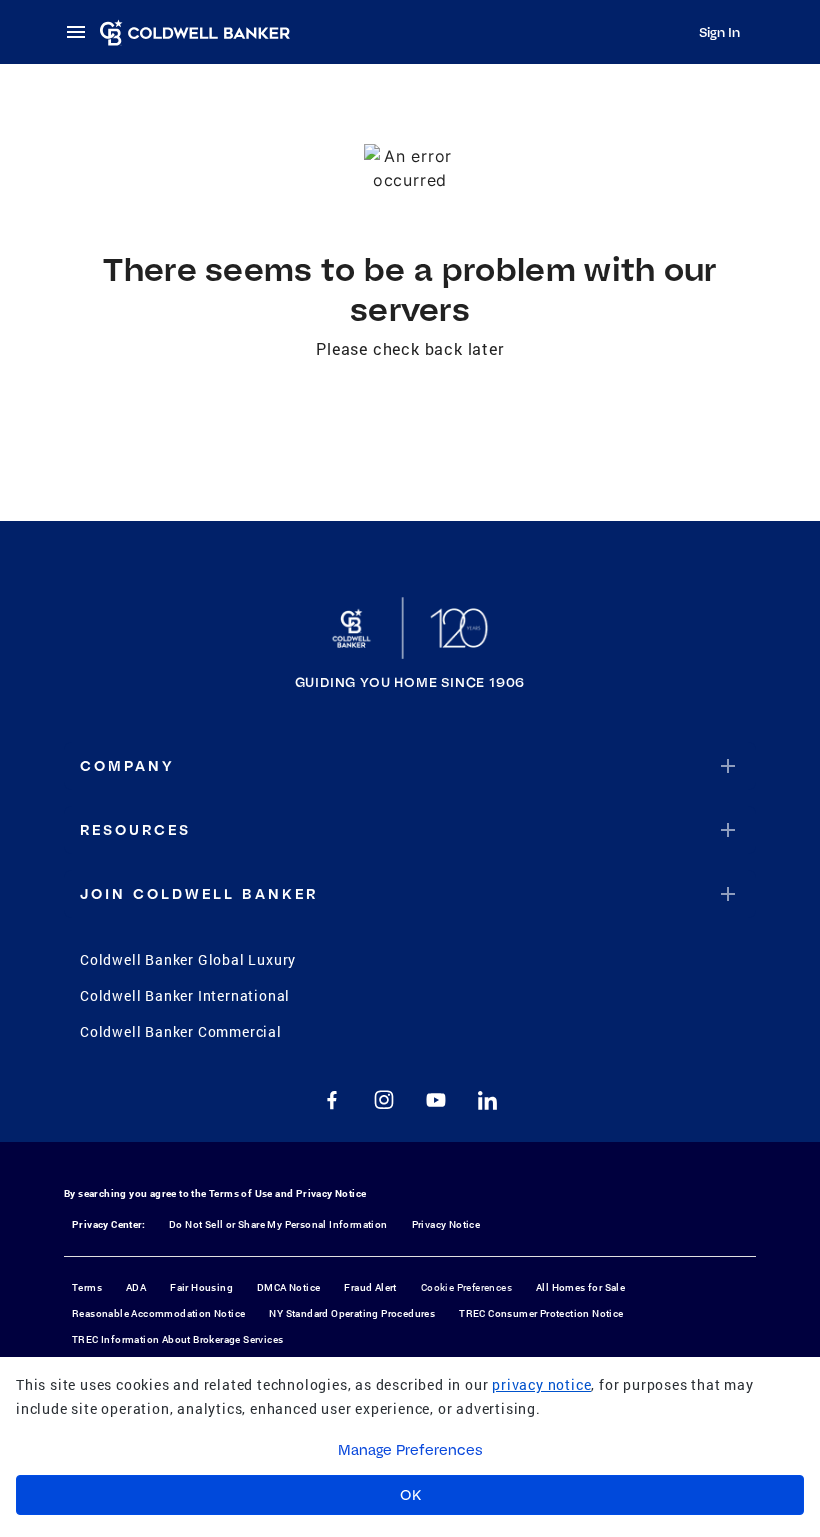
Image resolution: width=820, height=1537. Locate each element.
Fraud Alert (370, 1287)
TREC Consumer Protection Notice (541, 1313)
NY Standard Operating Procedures (352, 1313)
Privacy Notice (331, 1193)
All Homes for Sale (580, 1287)
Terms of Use (241, 1193)
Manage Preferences (410, 1450)
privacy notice (541, 1384)
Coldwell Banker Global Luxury (188, 959)
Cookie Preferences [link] (466, 1287)
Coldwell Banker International (185, 995)
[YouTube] (436, 1100)
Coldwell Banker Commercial (181, 1031)
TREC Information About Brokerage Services (177, 1339)
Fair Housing (201, 1287)
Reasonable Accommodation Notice (158, 1313)
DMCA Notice (288, 1287)
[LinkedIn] (488, 1100)
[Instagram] (384, 1100)
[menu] (82, 32)
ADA (136, 1287)
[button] (410, 766)
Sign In (719, 32)
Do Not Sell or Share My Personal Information (278, 1224)
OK (410, 1495)
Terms (87, 1287)
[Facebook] (332, 1100)
